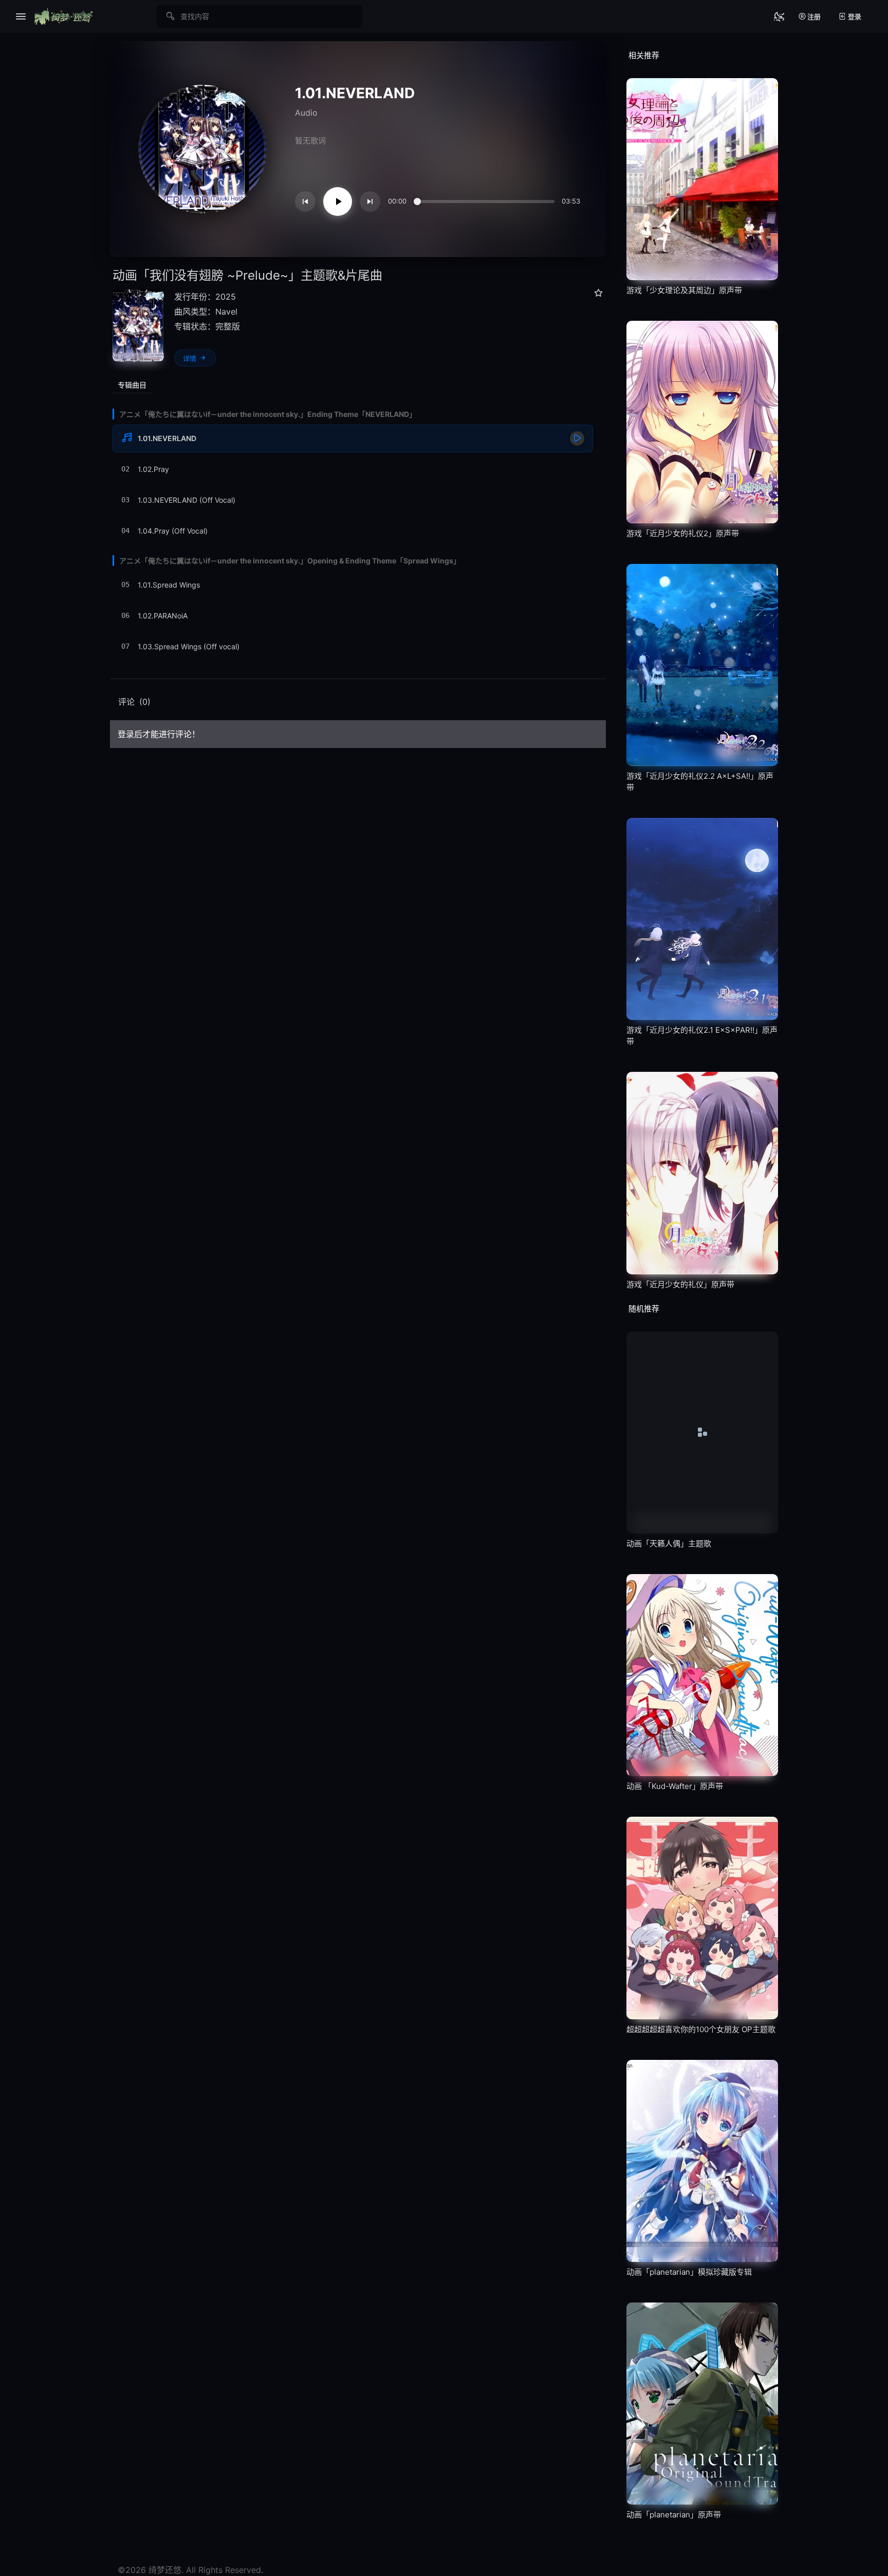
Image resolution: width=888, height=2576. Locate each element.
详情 (190, 359)
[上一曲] (305, 202)
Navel (226, 312)
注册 (813, 16)
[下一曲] (370, 202)
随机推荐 (644, 1309)
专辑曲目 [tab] (132, 385)
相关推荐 (644, 55)
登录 (854, 16)
